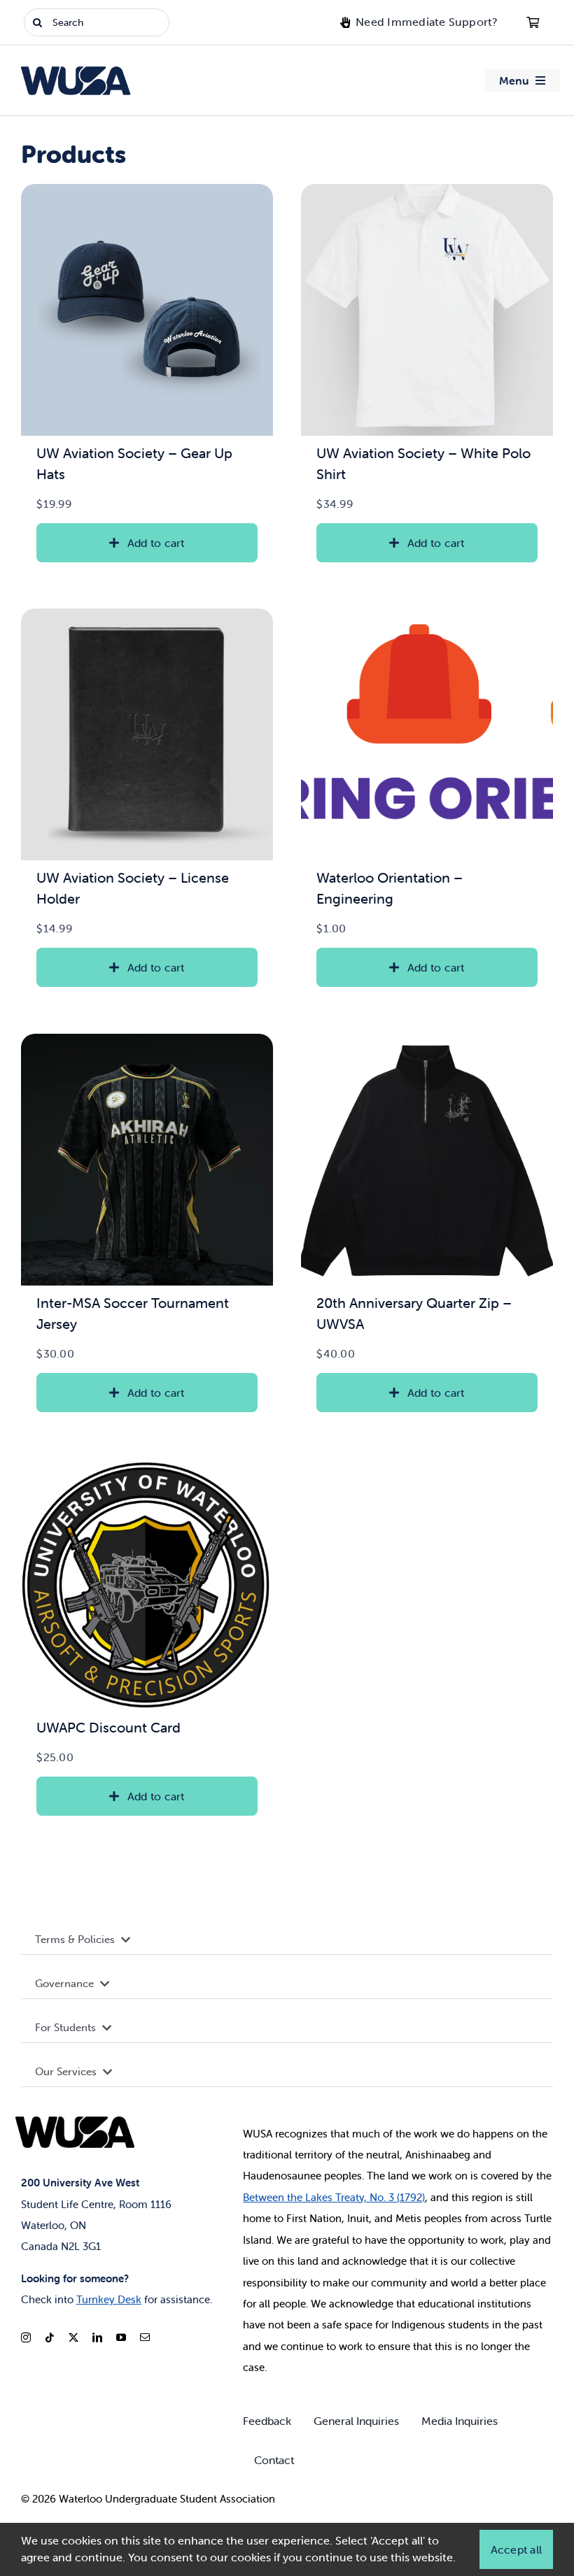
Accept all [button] (516, 2549)
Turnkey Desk (109, 2299)
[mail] (145, 2337)
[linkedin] (97, 2337)
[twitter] (73, 2337)
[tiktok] (50, 2337)
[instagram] (26, 2337)
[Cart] (533, 22)
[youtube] (121, 2337)
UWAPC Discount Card (108, 1727)
